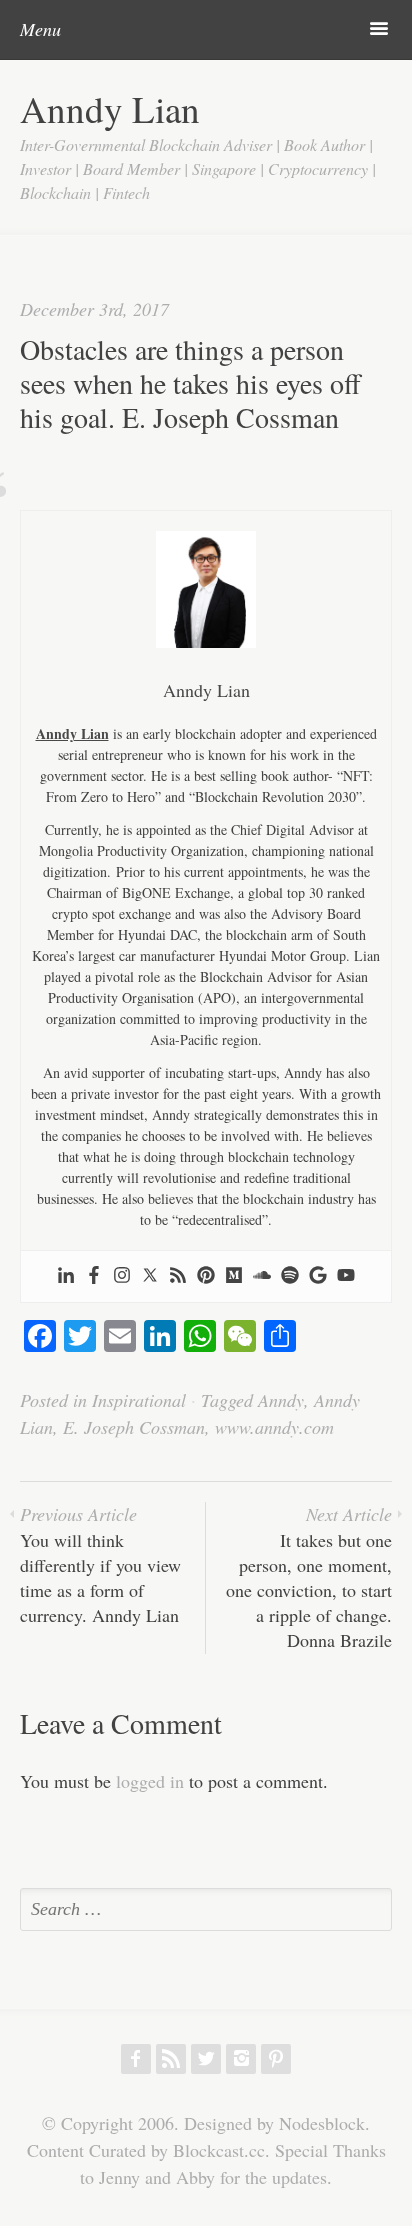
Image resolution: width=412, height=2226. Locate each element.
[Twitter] (150, 1276)
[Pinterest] (206, 1276)
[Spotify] (290, 1276)
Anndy (281, 1400)
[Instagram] (122, 1276)
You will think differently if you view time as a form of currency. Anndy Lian (100, 1564)
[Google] (318, 1276)
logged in (150, 1781)
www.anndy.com (274, 1427)
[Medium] (234, 1276)
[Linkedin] (66, 1276)
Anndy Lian (110, 108)
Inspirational (139, 1400)
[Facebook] (94, 1276)
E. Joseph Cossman (134, 1427)
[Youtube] (346, 1276)
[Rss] (178, 1276)
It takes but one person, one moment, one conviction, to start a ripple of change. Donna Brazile (309, 1577)
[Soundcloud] (262, 1276)
